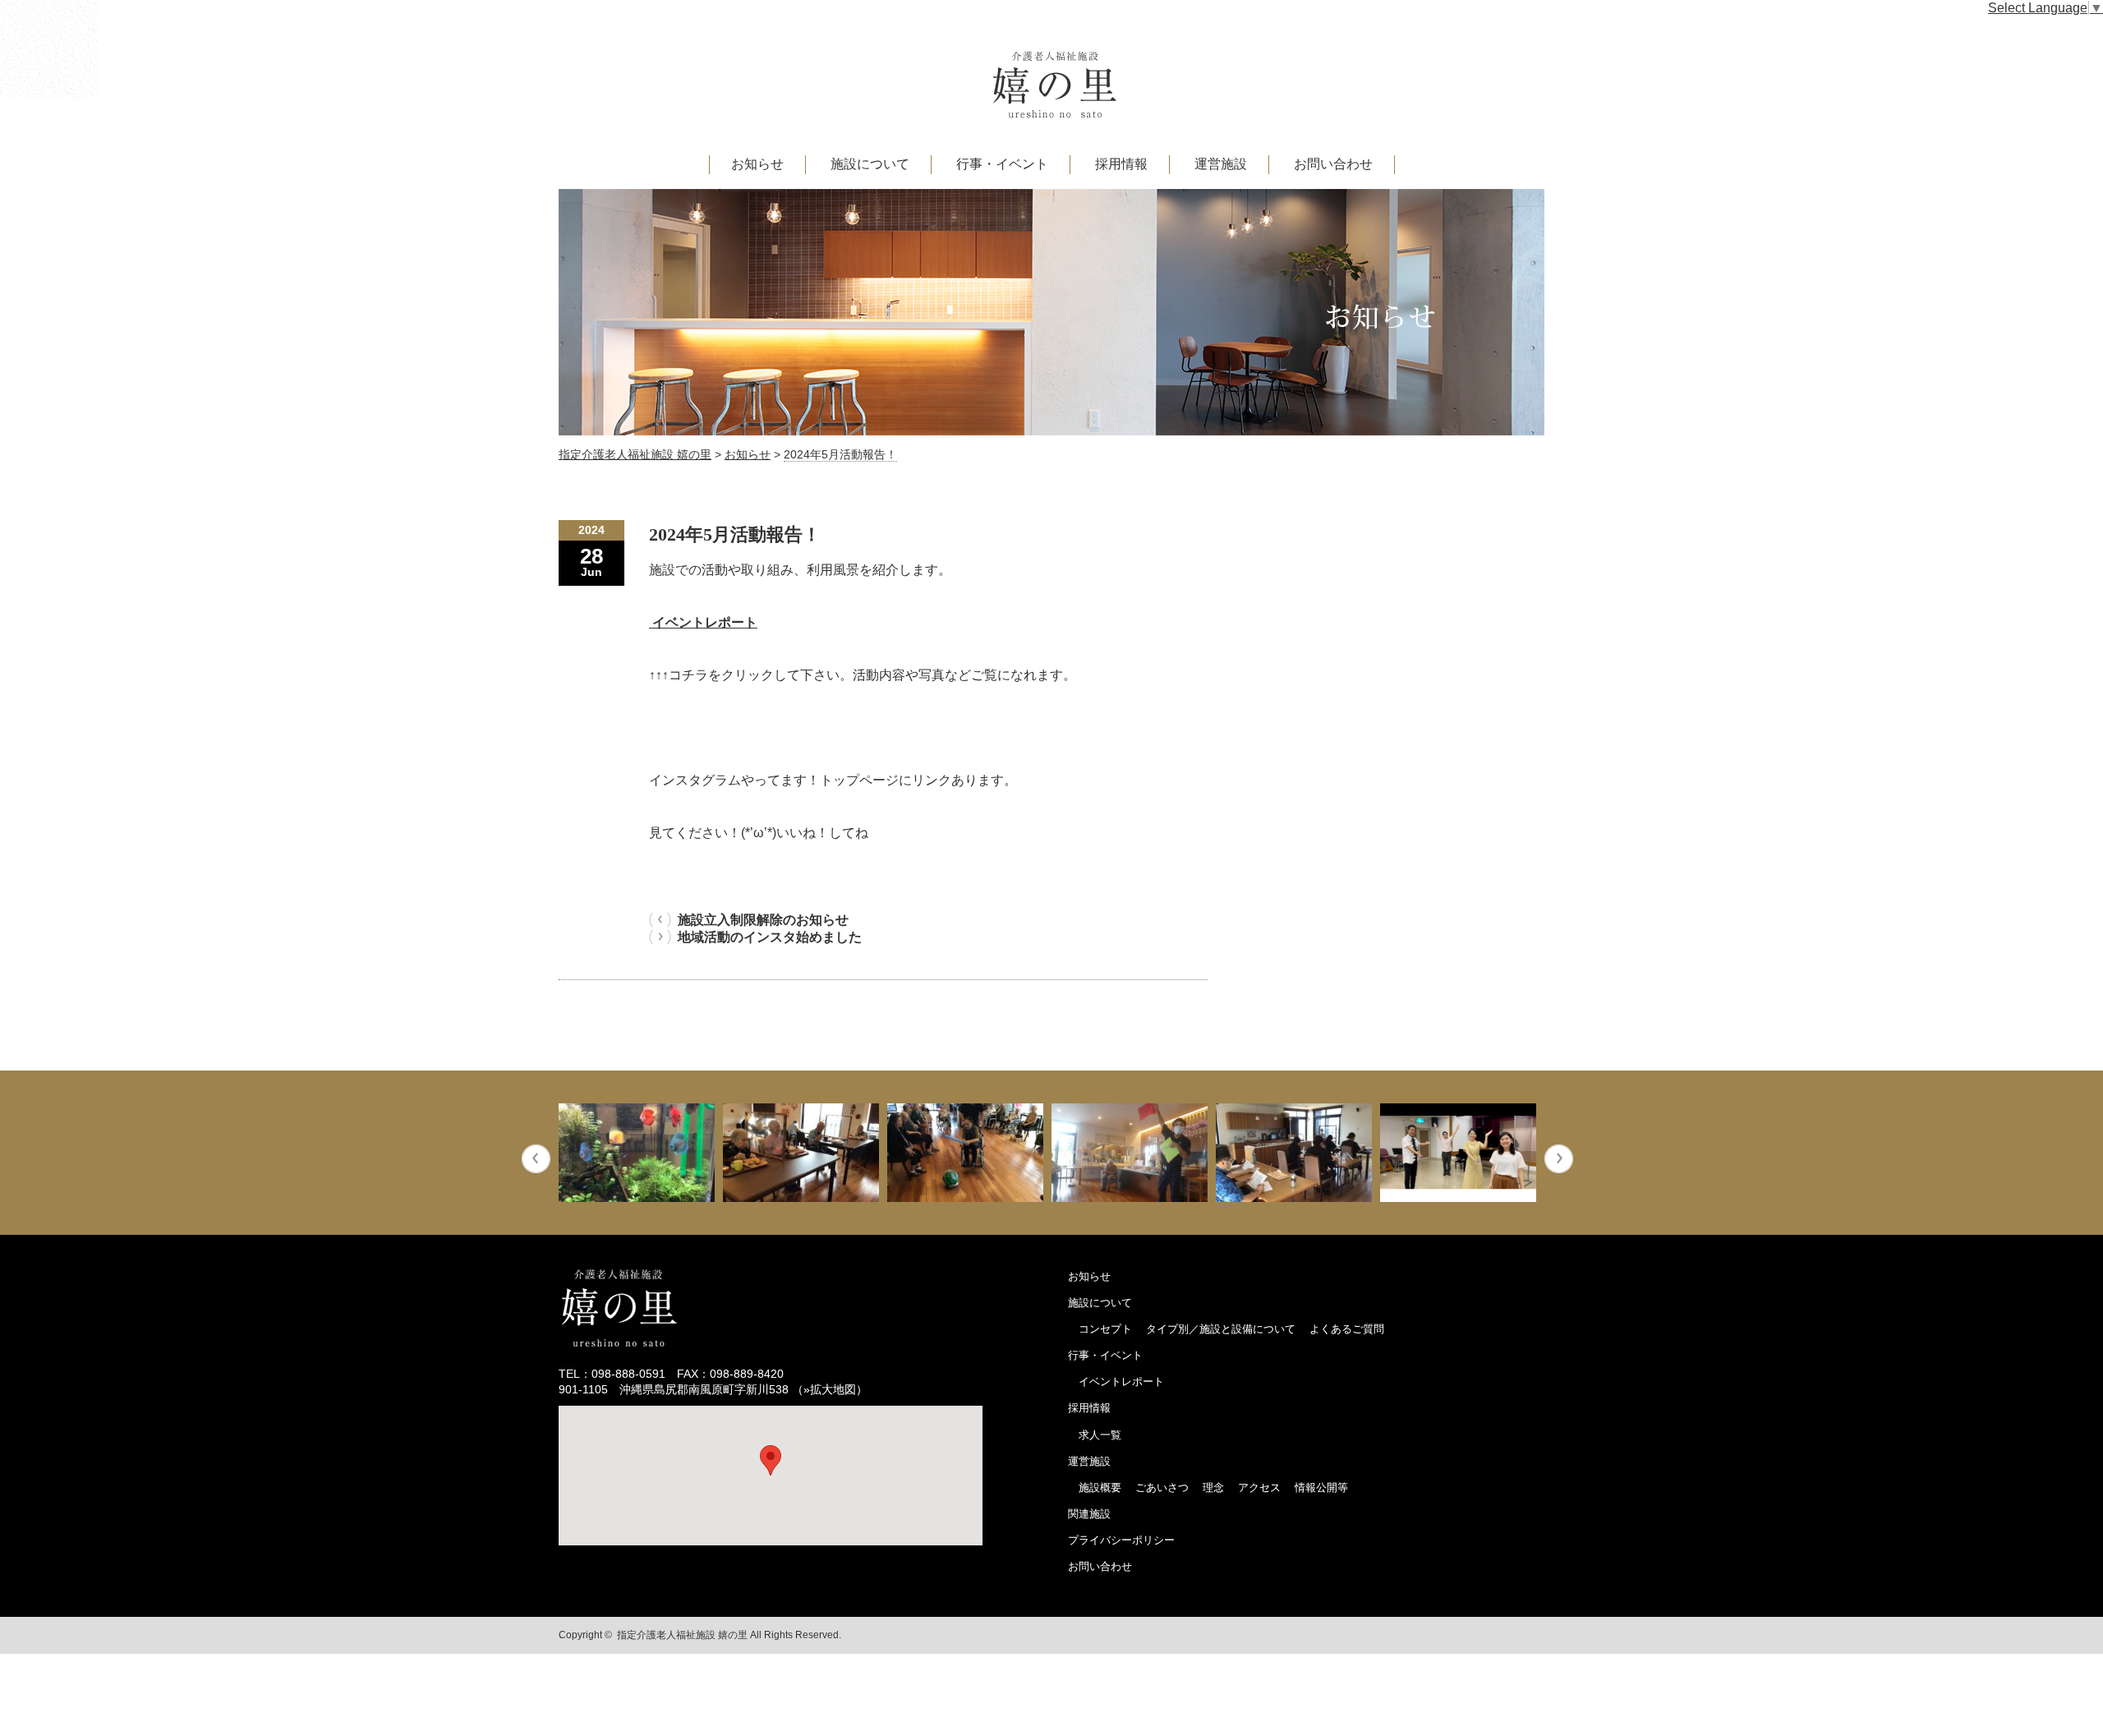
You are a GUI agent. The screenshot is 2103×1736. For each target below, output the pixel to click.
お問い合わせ (1333, 164)
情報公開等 (1321, 1487)
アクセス (1259, 1487)
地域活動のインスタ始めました (770, 937)
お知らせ (757, 164)
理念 (1213, 1487)
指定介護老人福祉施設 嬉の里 (682, 1635)
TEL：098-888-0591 (612, 1374)
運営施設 (1221, 164)
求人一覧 (1100, 1435)
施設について (870, 164)
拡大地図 (833, 1389)
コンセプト (1105, 1329)
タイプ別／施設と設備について (1221, 1329)
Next (1559, 1159)
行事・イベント (1002, 164)
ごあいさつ (1162, 1487)
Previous (536, 1159)
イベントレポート (703, 622)
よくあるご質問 (1347, 1329)
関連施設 (1089, 1514)
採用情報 (1121, 164)
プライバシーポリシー (1121, 1540)
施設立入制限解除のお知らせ (763, 920)
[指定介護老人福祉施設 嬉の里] (1054, 111)
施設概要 (1100, 1487)
